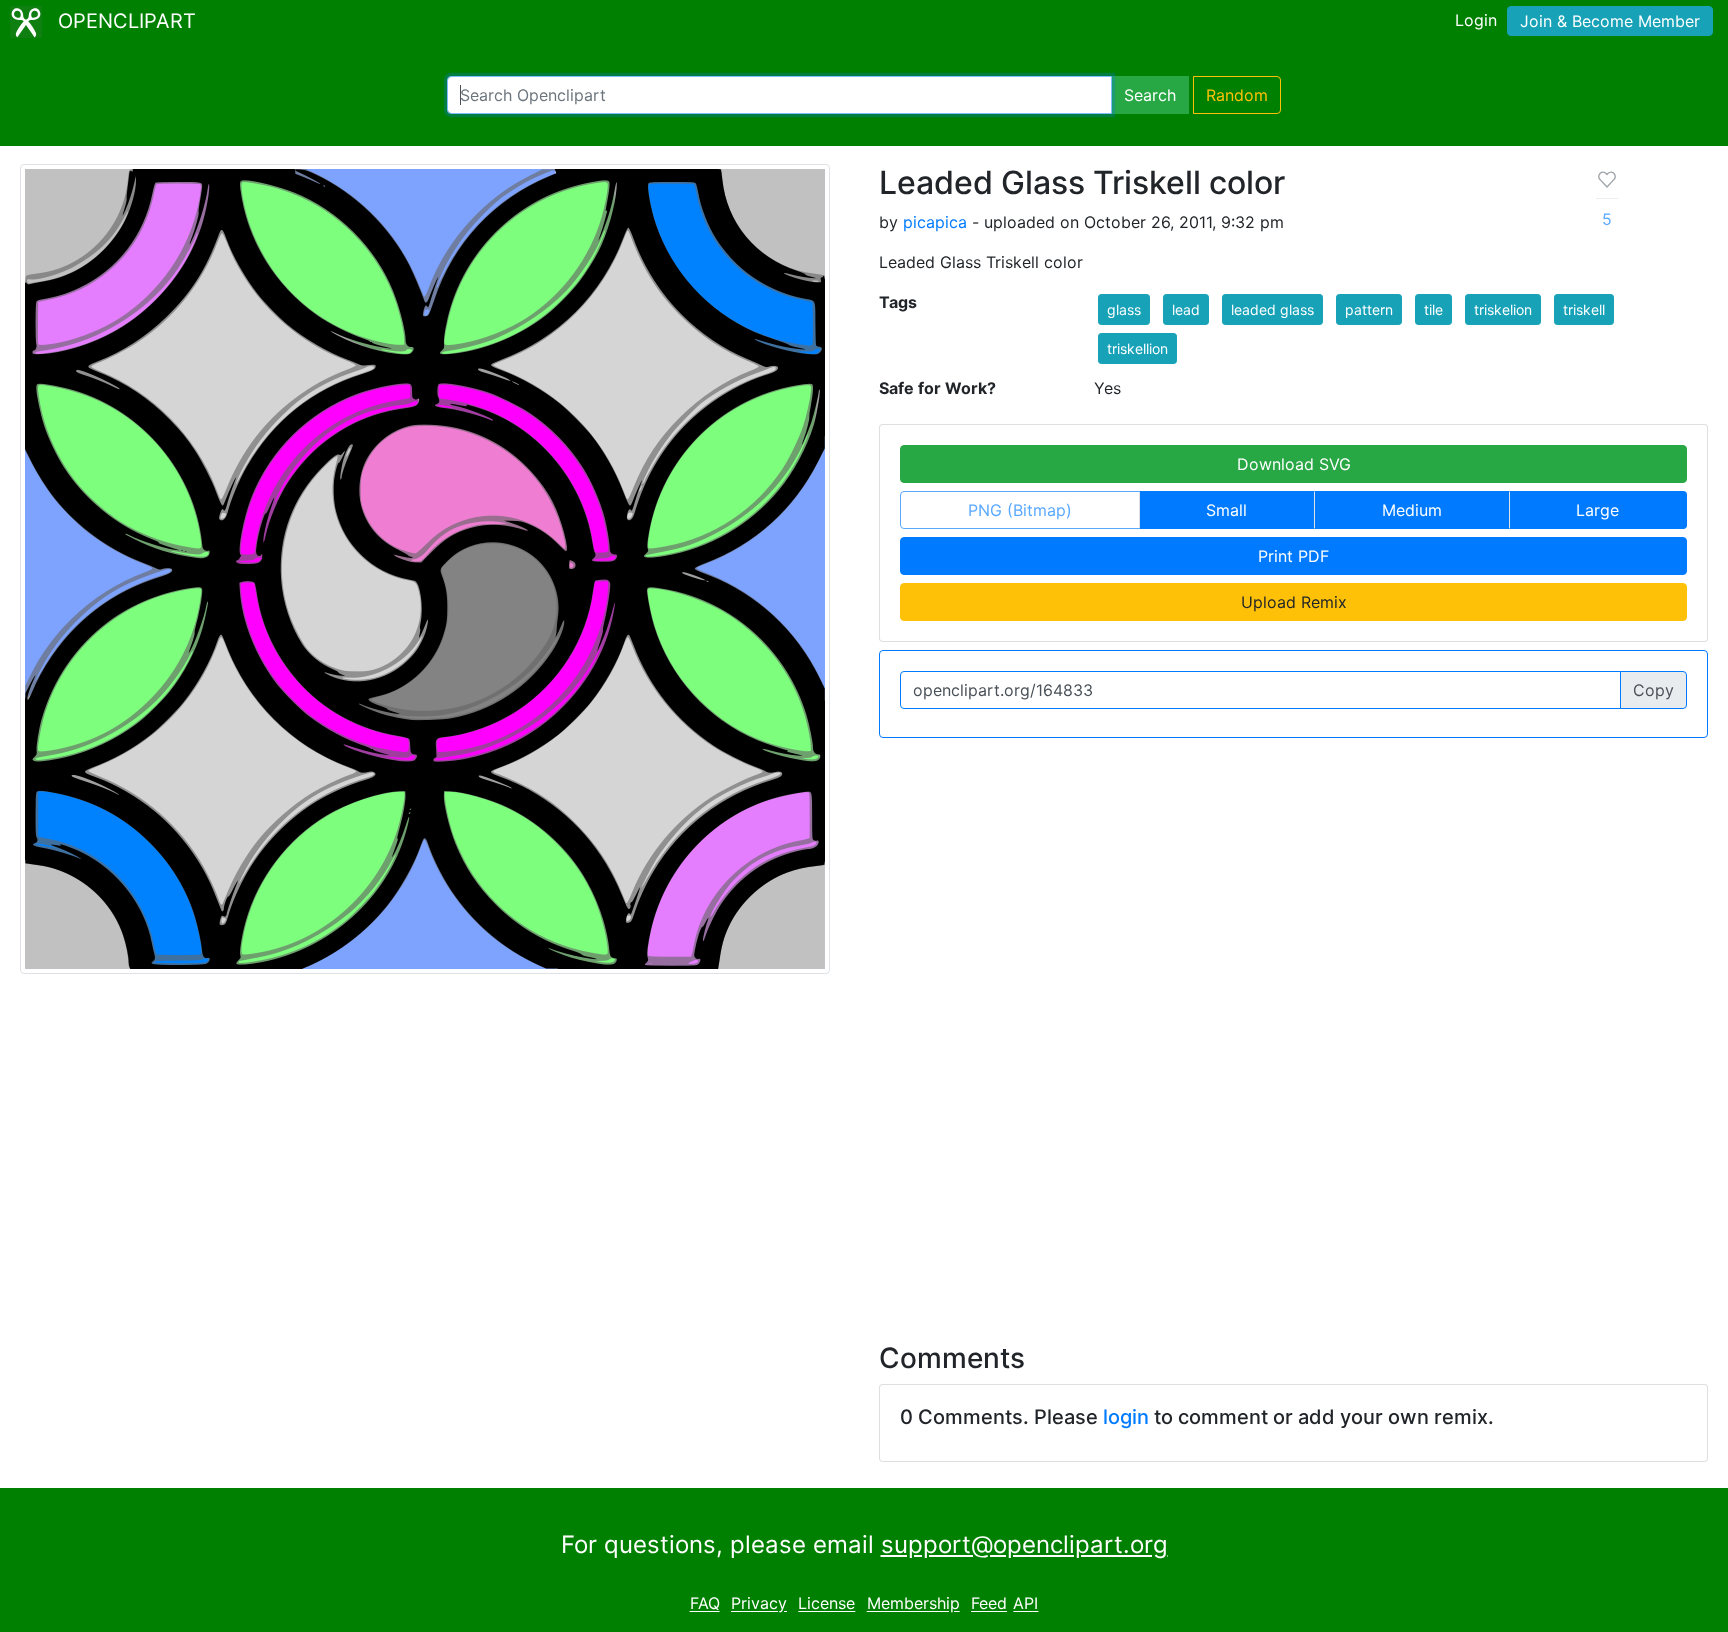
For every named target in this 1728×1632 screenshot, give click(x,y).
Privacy (759, 1604)
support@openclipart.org (1024, 1544)
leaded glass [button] (1272, 309)
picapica (935, 222)
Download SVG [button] (1294, 464)
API (1025, 1604)
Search (1150, 95)
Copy (1653, 690)
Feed (989, 1604)
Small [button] (1226, 510)
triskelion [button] (1503, 309)
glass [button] (1124, 309)
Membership (913, 1604)
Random (1237, 95)
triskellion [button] (1137, 348)
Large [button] (1597, 510)
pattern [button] (1369, 309)
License (826, 1604)
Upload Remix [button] (1294, 602)
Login (1476, 20)
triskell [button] (1584, 309)
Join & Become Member (1610, 21)
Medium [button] (1412, 510)
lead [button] (1186, 309)
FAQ (705, 1604)
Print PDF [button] (1293, 556)
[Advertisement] (864, 1146)
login (1126, 1417)
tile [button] (1433, 309)
